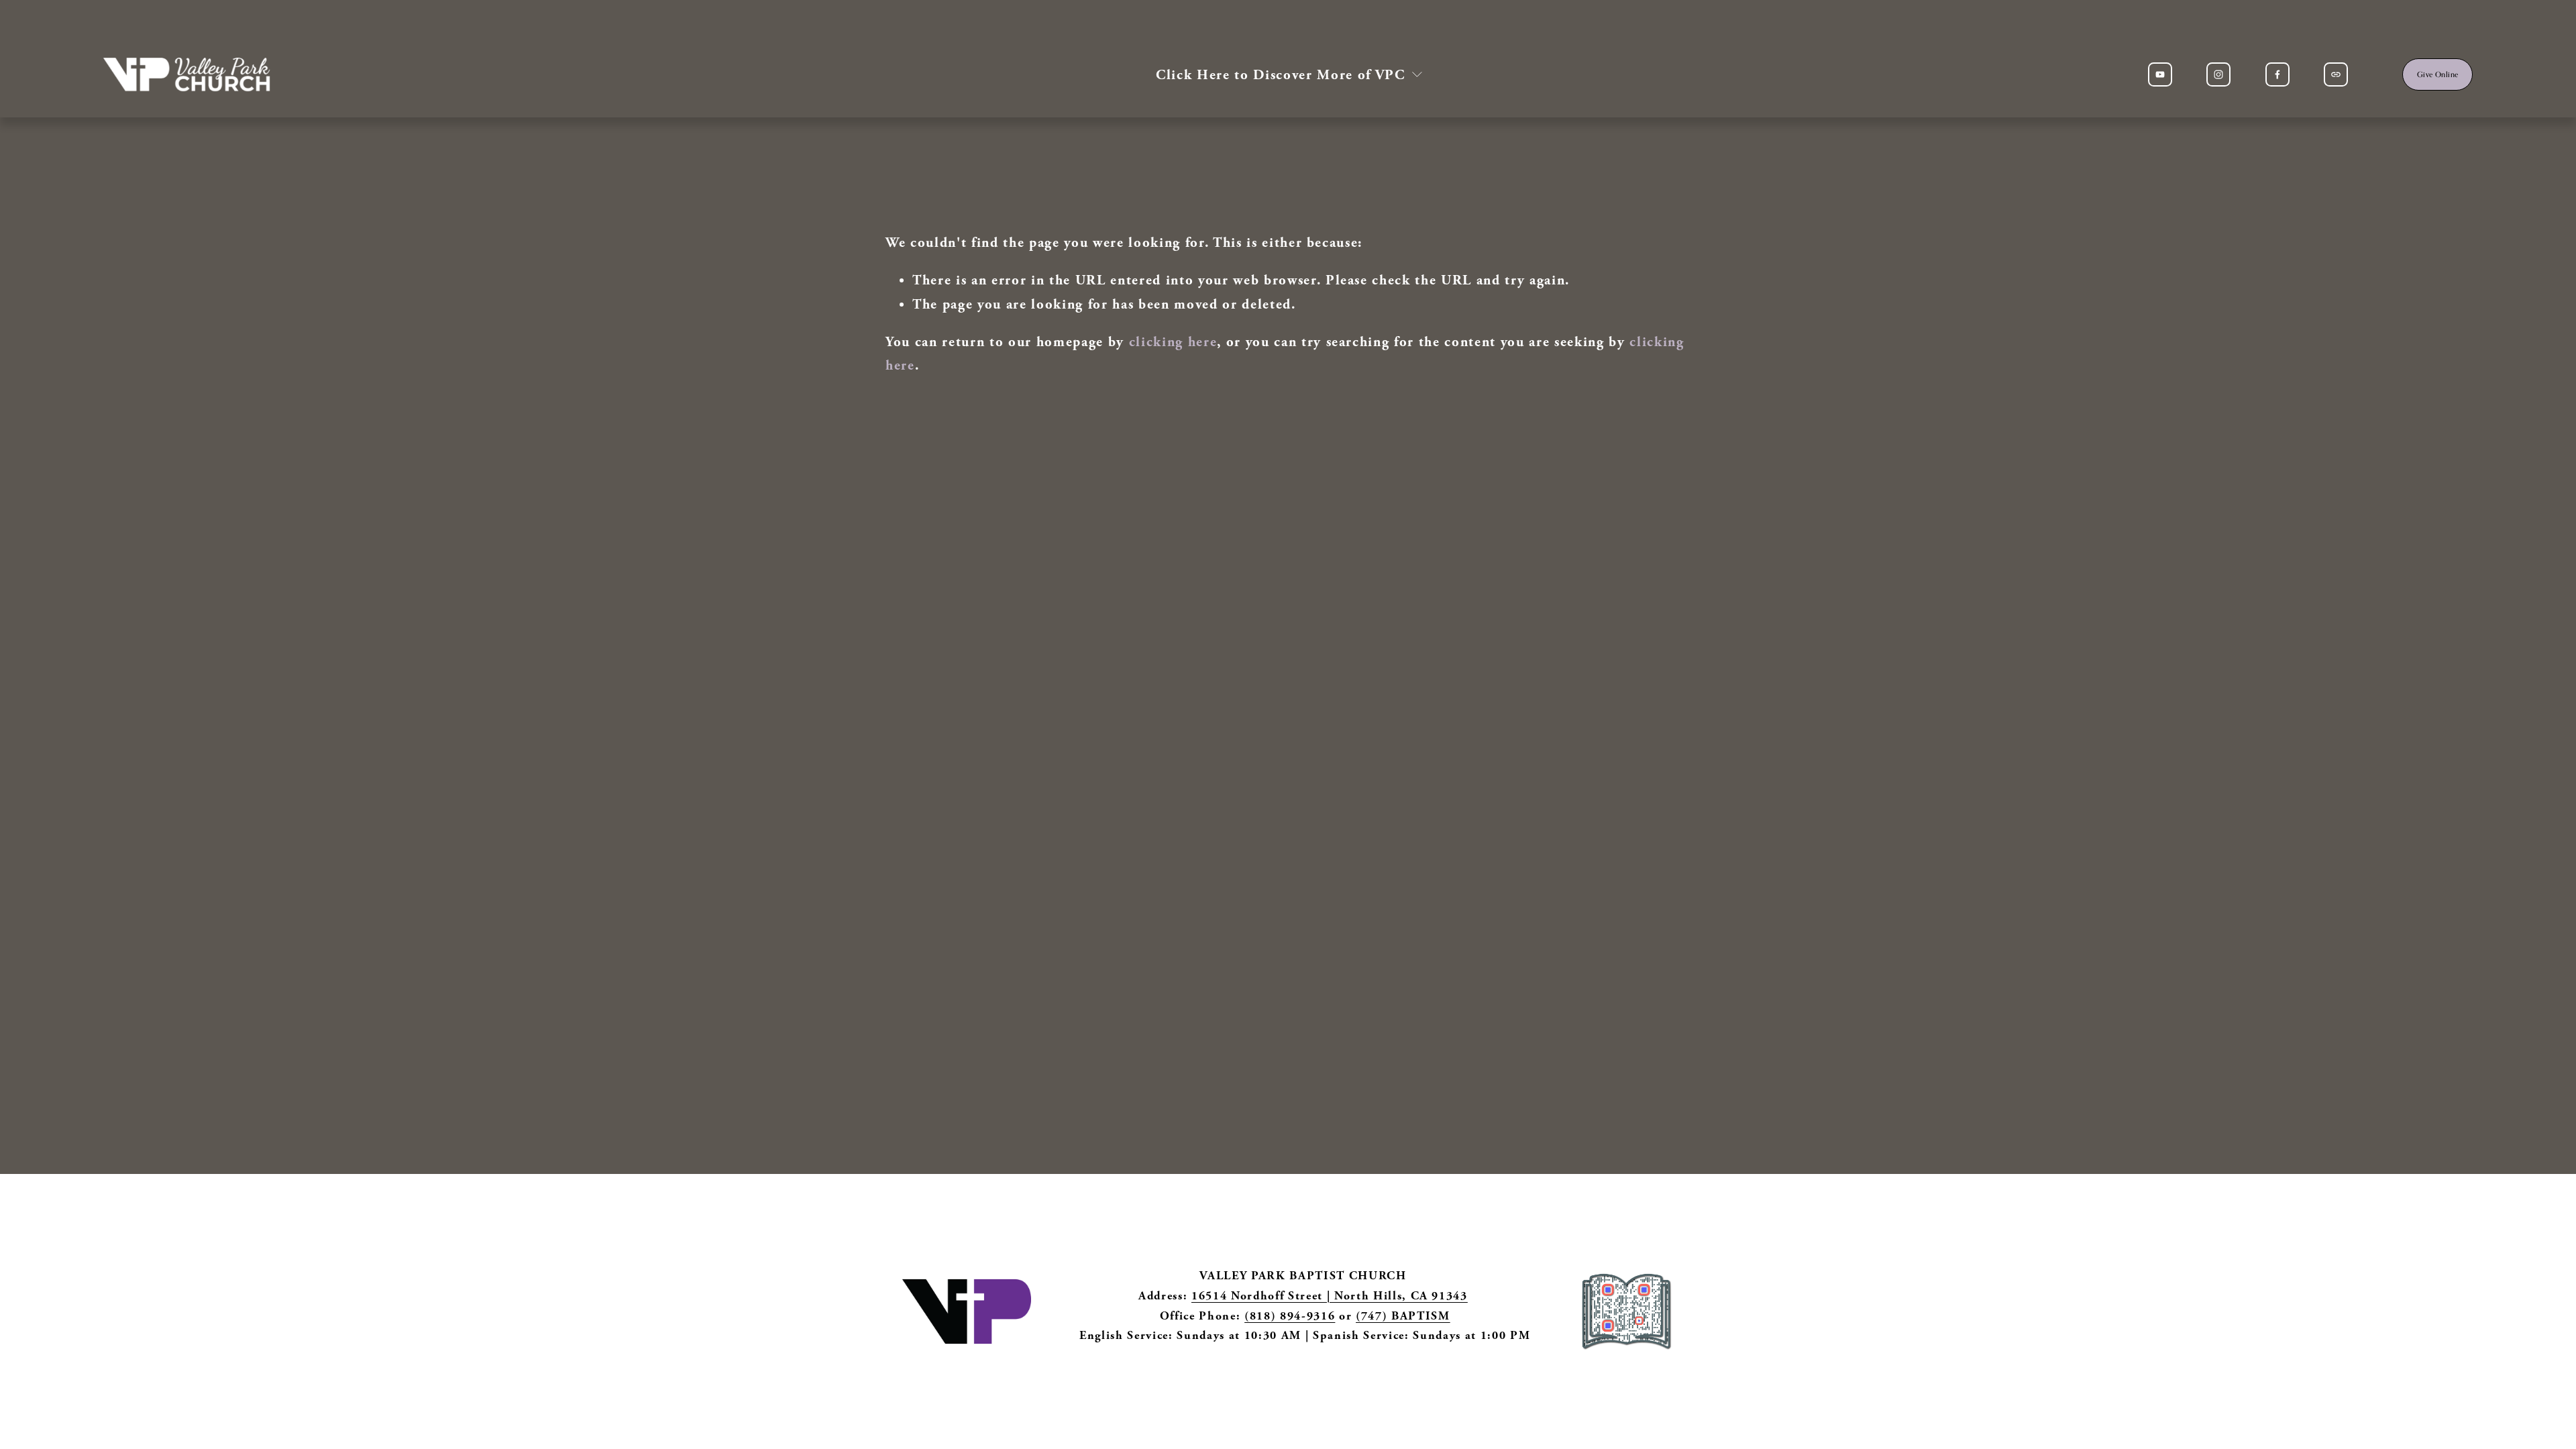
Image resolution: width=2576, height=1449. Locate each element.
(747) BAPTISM (1403, 1316)
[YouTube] (2160, 74)
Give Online (2438, 74)
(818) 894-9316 (1290, 1316)
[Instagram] (2218, 74)
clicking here (1173, 342)
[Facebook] (2277, 74)
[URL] (2336, 74)
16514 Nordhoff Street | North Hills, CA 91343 (1330, 1296)
